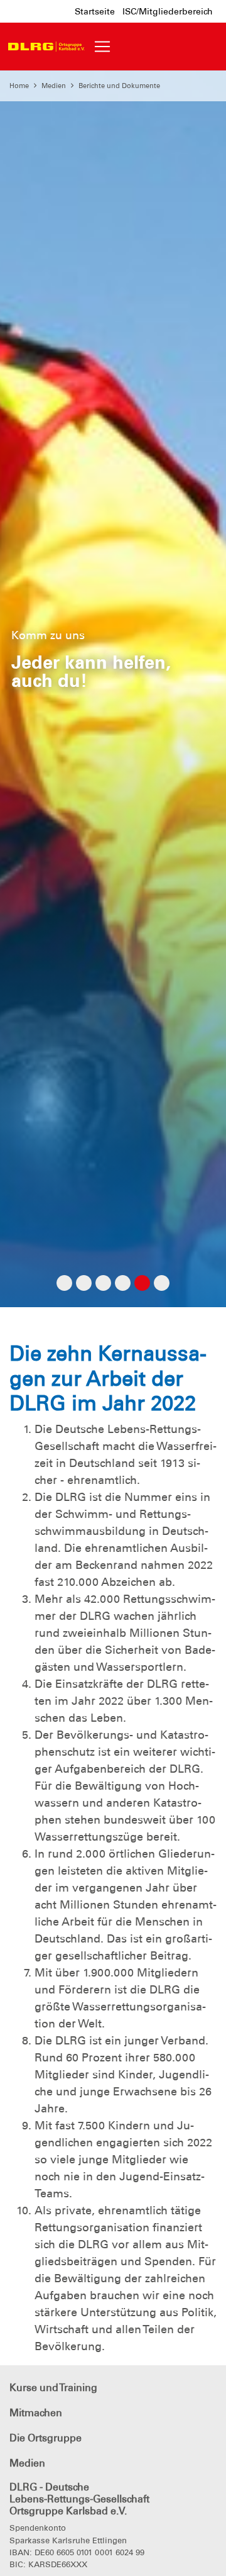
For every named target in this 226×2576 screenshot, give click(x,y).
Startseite (95, 11)
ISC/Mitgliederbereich (168, 11)
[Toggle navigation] (102, 47)
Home (19, 86)
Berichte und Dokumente (119, 86)
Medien (54, 86)
